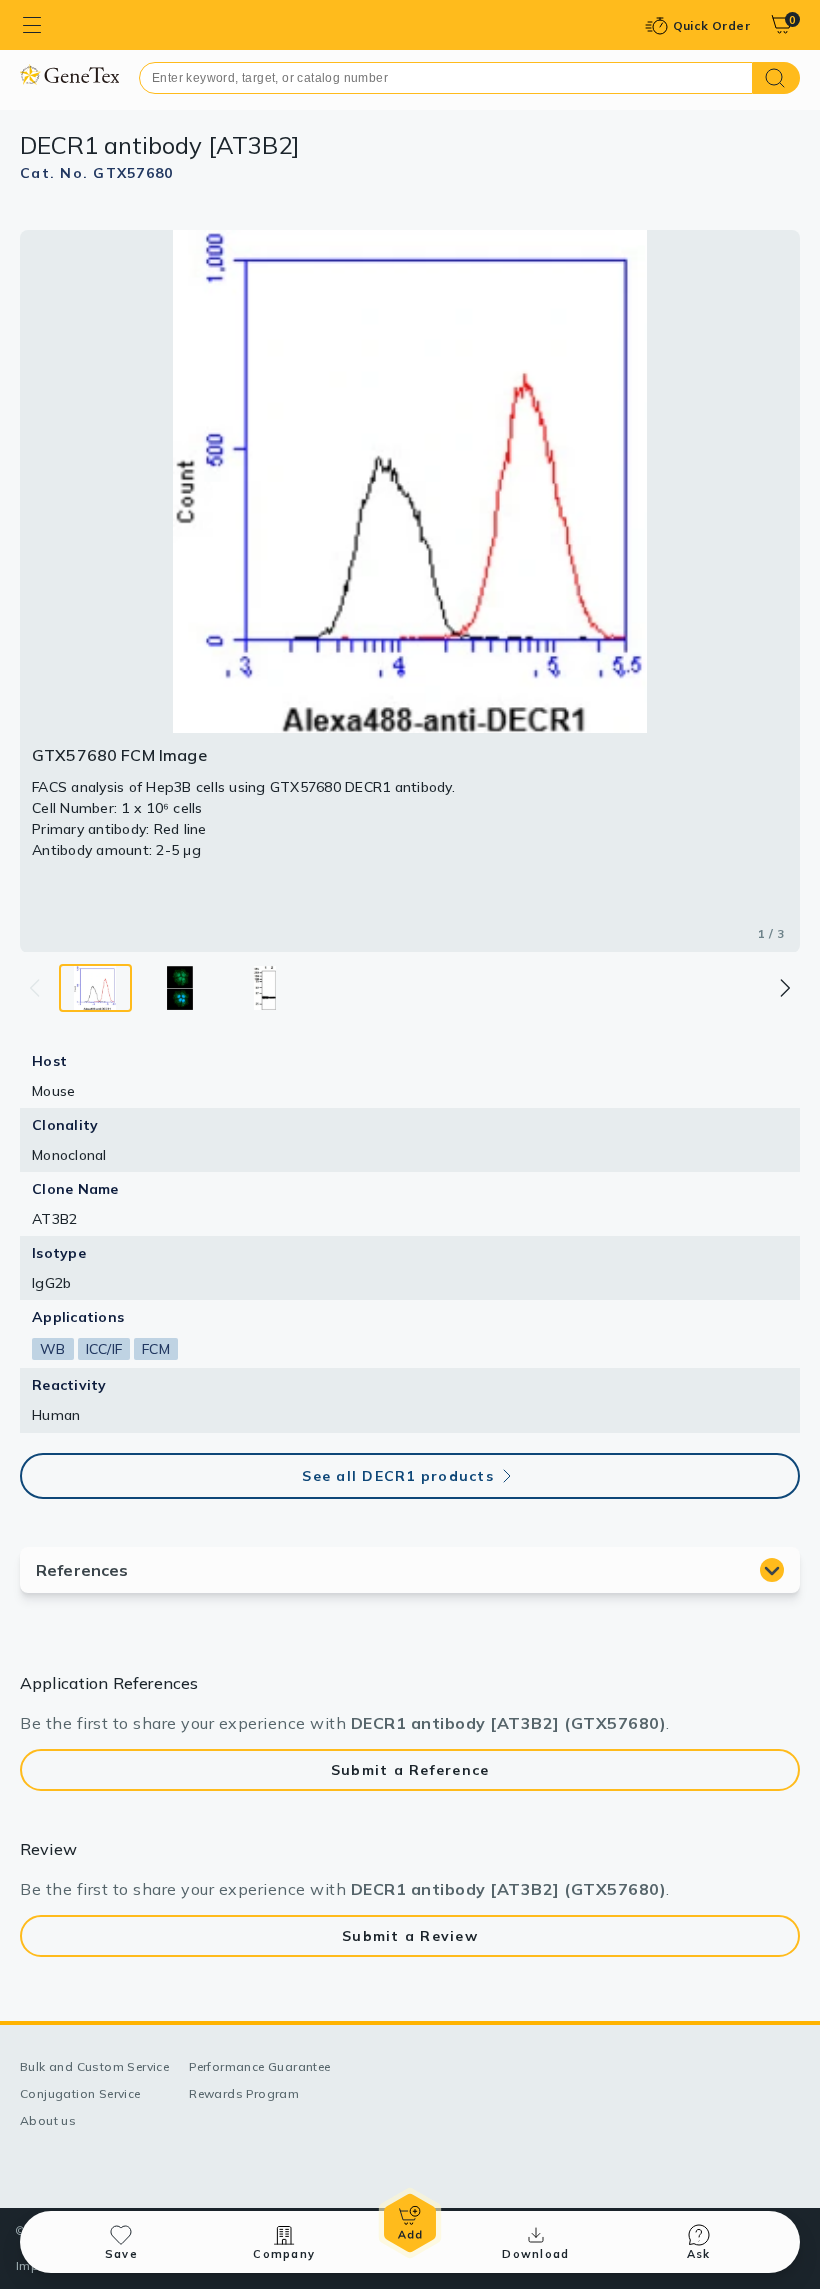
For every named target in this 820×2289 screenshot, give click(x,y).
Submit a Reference (410, 1770)
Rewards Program (244, 2093)
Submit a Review (410, 1936)
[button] (784, 988)
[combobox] (446, 78)
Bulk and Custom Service (94, 2066)
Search (776, 78)
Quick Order (711, 25)
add (410, 2223)
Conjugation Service (80, 2093)
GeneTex (69, 74)
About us (48, 2120)
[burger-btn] (32, 25)
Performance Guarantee (259, 2066)
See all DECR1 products (398, 1476)
